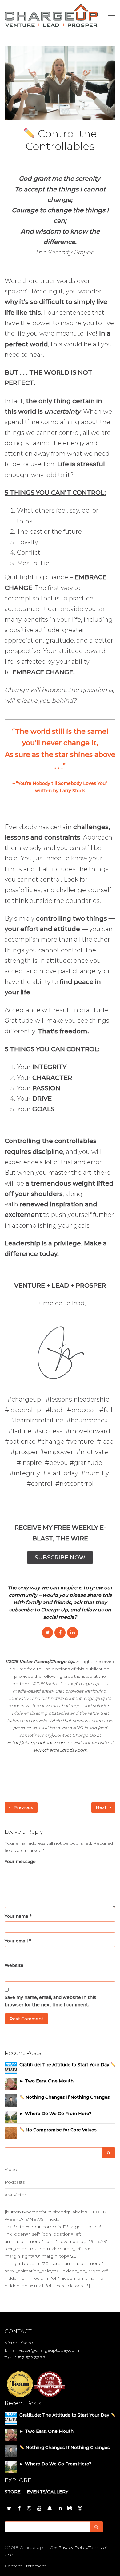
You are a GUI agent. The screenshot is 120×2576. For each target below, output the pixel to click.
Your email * (18, 1941)
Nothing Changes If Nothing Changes (67, 2097)
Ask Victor (15, 2195)
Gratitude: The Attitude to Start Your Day (65, 2065)
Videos (12, 2169)
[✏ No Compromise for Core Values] (11, 2133)
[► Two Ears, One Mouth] (11, 2084)
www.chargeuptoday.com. (60, 1750)
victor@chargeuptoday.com (36, 1743)
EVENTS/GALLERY (48, 2492)
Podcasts (15, 2182)
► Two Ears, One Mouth (46, 2081)
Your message (20, 1862)
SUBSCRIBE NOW (60, 1558)
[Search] (109, 2153)
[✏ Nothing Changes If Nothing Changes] (11, 2100)
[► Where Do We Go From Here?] (11, 2117)
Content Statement (25, 2566)
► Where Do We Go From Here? (55, 2114)
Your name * (18, 1916)
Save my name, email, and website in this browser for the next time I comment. (50, 2001)
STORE (13, 2492)
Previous (23, 1807)
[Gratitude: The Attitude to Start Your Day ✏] (11, 2068)
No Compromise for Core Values (60, 2130)
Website (14, 1965)
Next (102, 1807)
